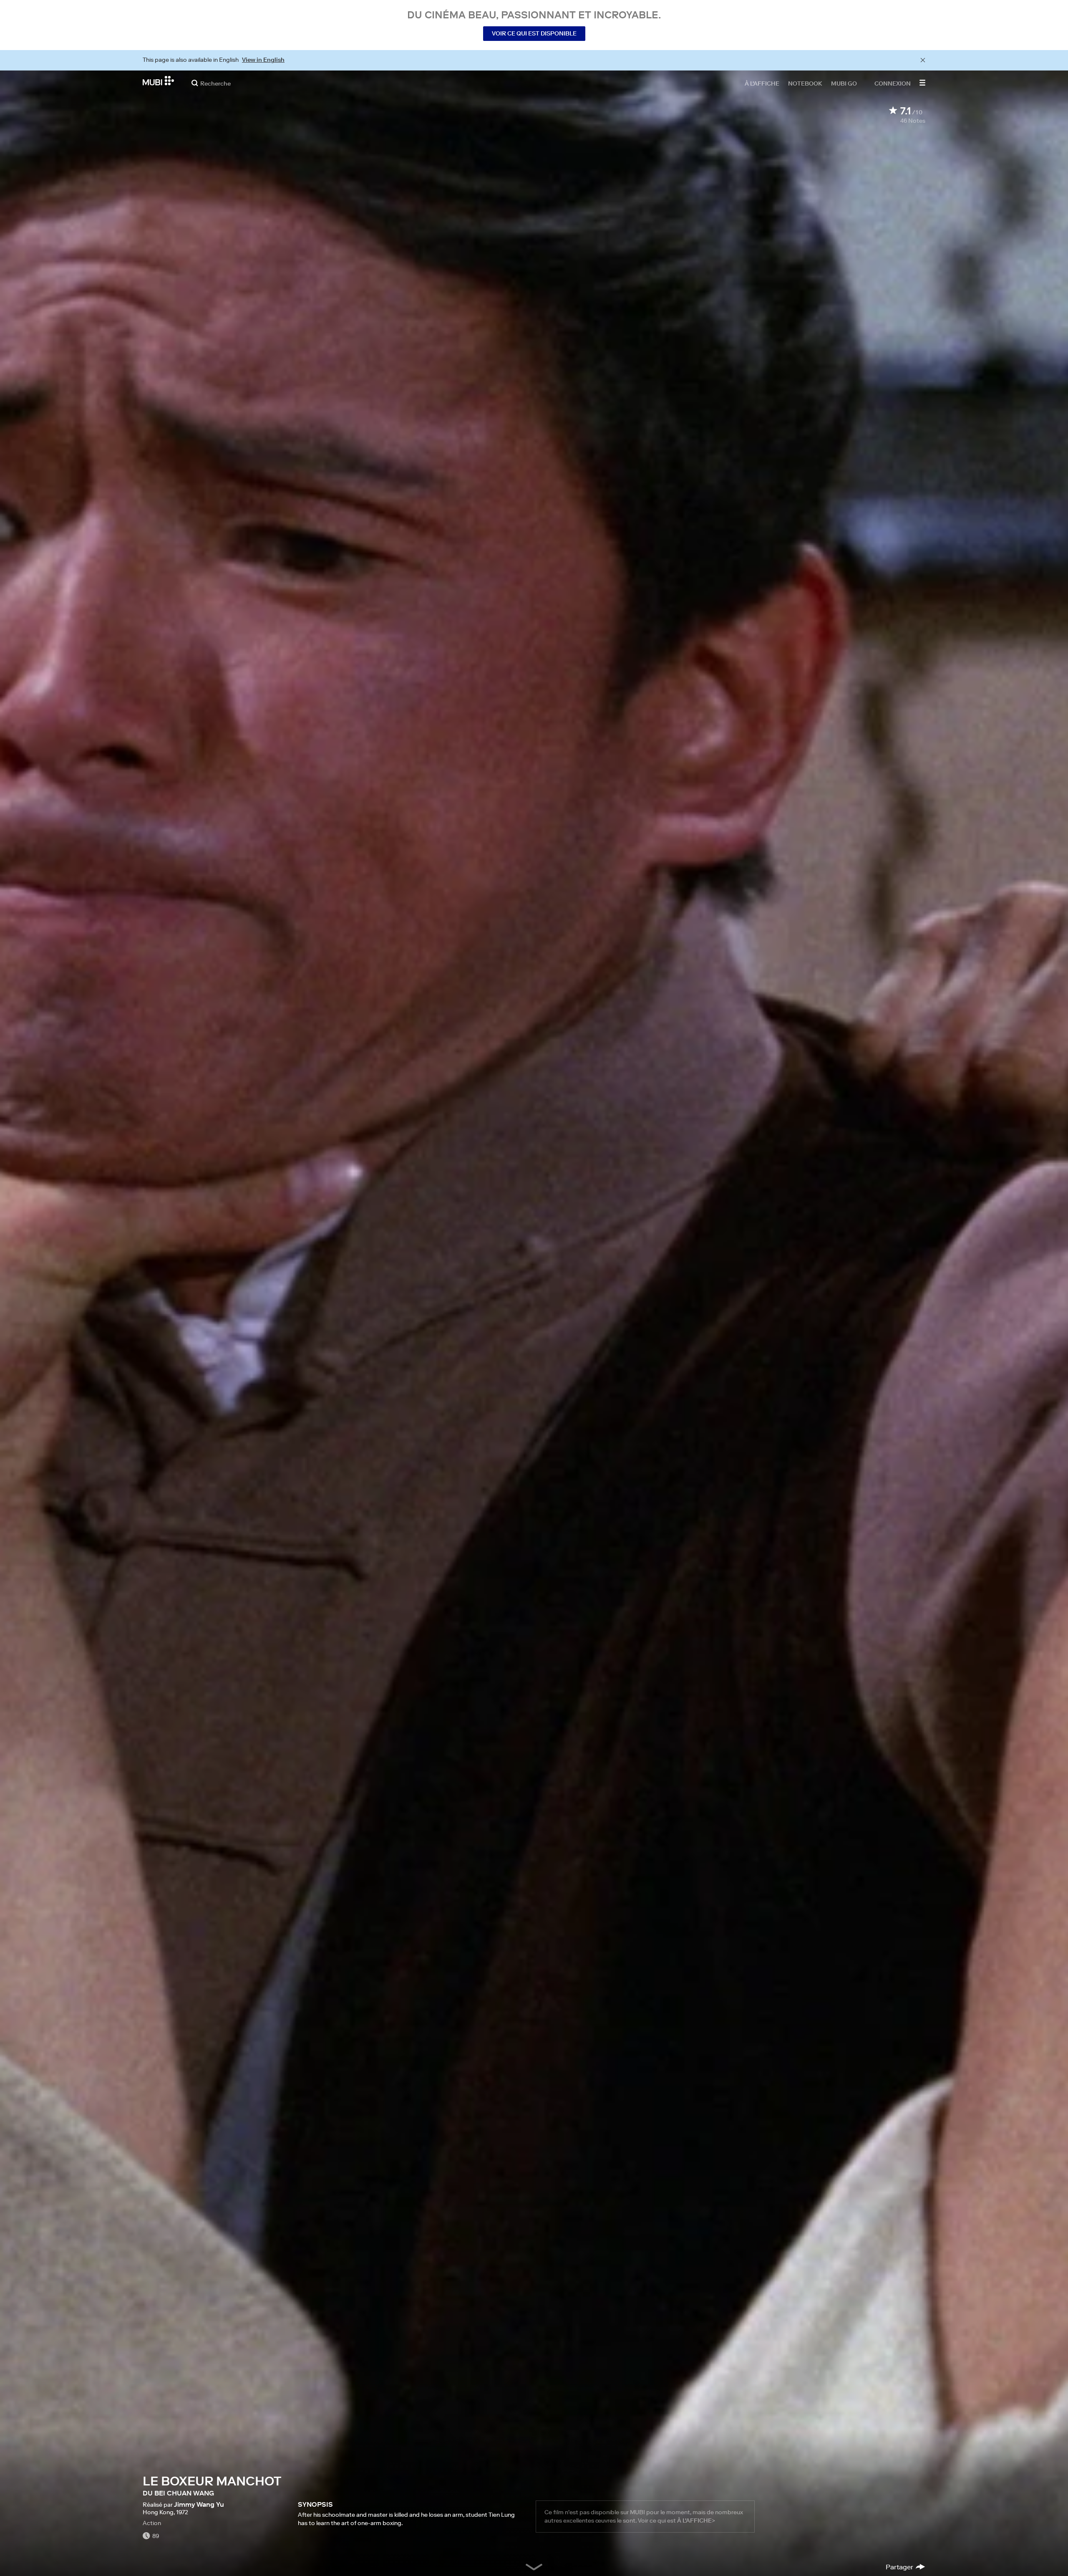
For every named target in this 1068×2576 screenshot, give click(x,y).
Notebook (805, 83)
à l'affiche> (696, 2520)
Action (152, 2523)
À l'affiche (762, 83)
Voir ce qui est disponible (534, 33)
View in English (263, 60)
